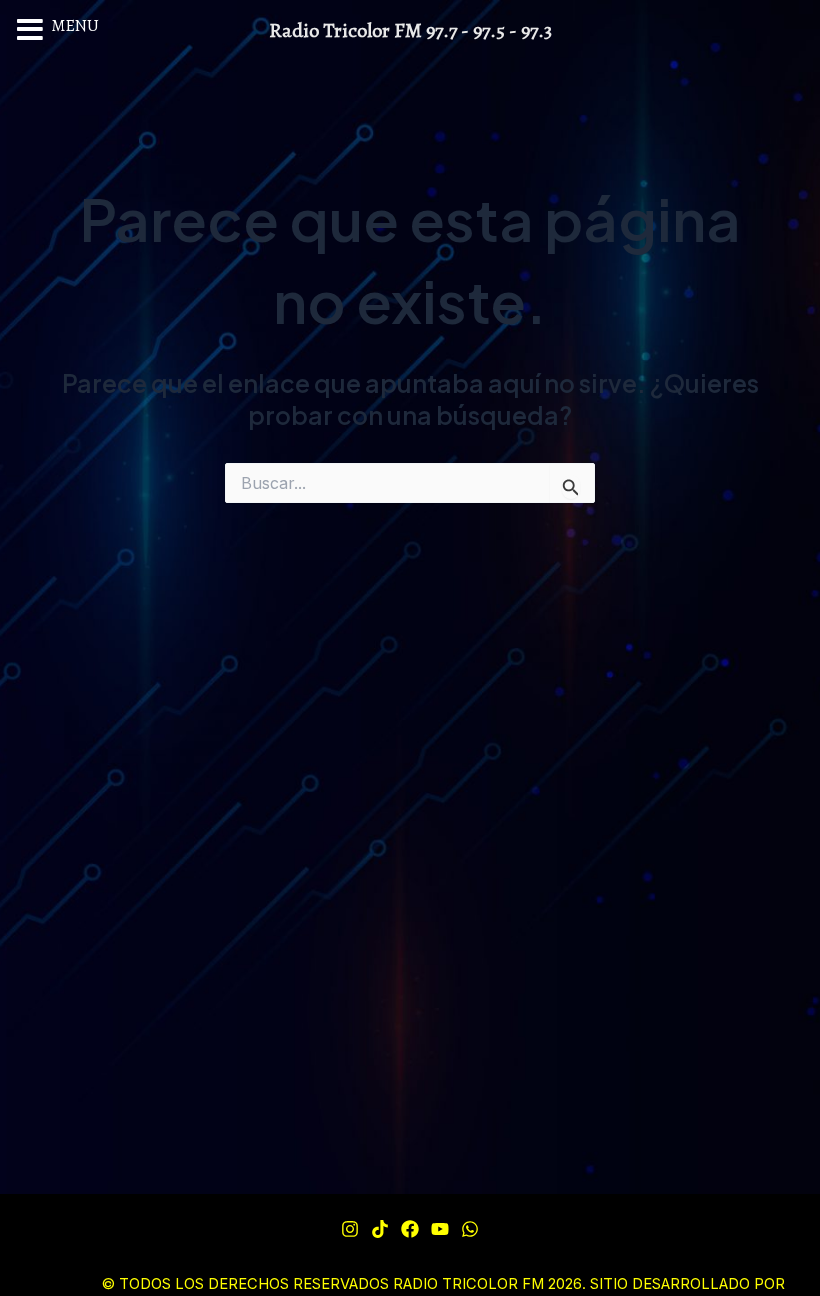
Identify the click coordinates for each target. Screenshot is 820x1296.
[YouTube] (440, 1229)
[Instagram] (350, 1229)
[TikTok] (380, 1229)
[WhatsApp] (470, 1229)
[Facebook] (410, 1229)
